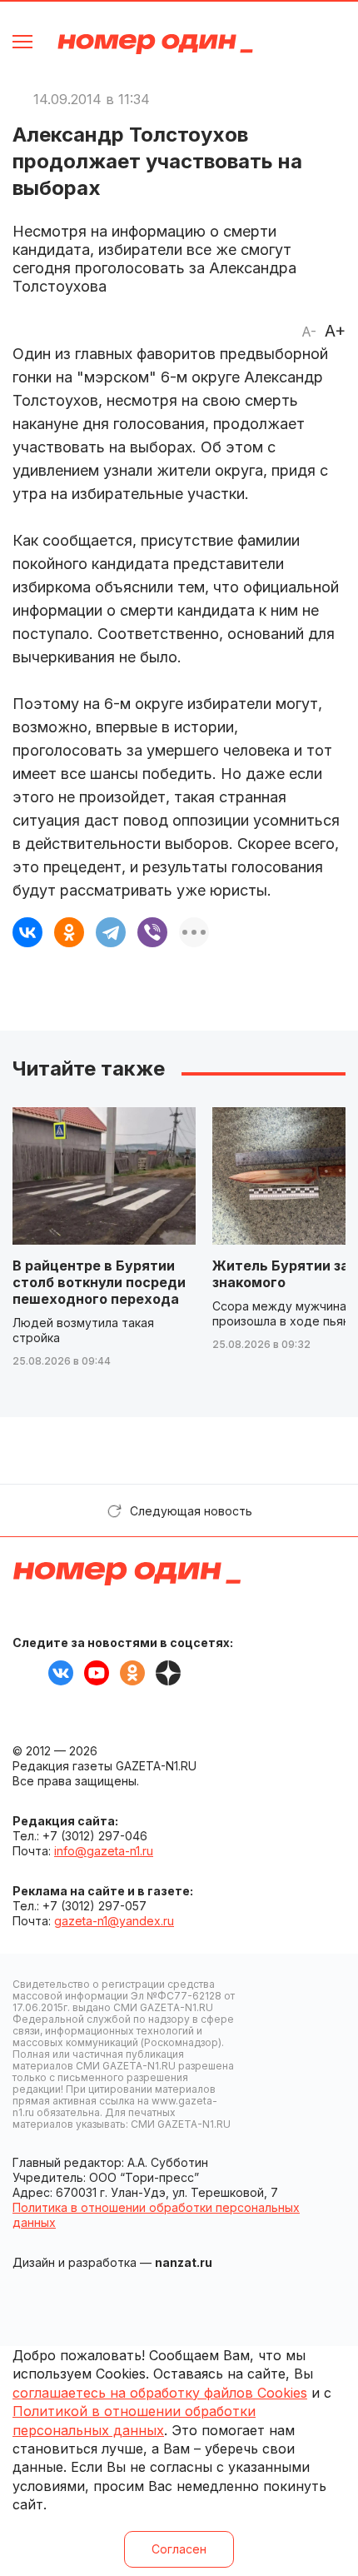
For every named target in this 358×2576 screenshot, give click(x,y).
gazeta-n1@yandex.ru (114, 1921)
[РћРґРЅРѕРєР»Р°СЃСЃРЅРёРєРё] (69, 932)
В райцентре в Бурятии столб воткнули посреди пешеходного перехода (99, 1282)
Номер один (155, 44)
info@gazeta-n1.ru (104, 1851)
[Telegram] (111, 932)
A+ (335, 331)
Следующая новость (191, 1511)
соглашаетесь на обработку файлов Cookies (160, 2393)
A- (309, 332)
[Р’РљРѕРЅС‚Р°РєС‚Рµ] (27, 932)
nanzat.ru (184, 2262)
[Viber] (152, 932)
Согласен (179, 2549)
